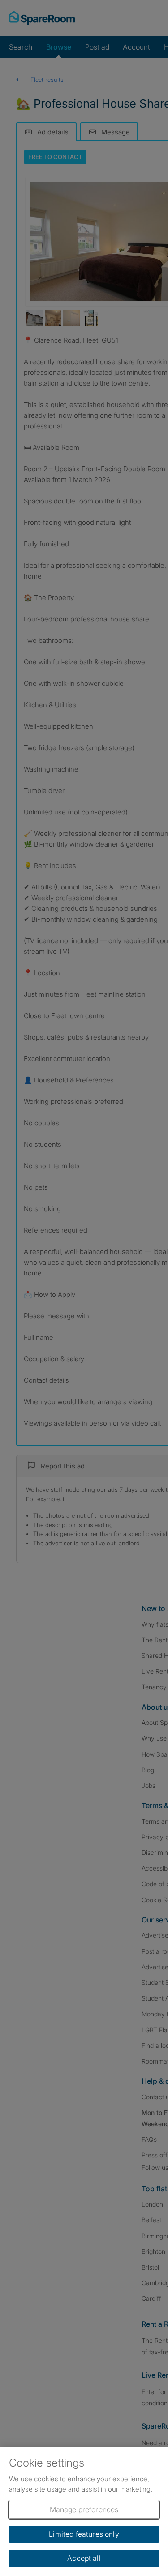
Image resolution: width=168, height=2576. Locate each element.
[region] (84, 2511)
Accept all (84, 2558)
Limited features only (84, 2534)
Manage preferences (84, 2509)
